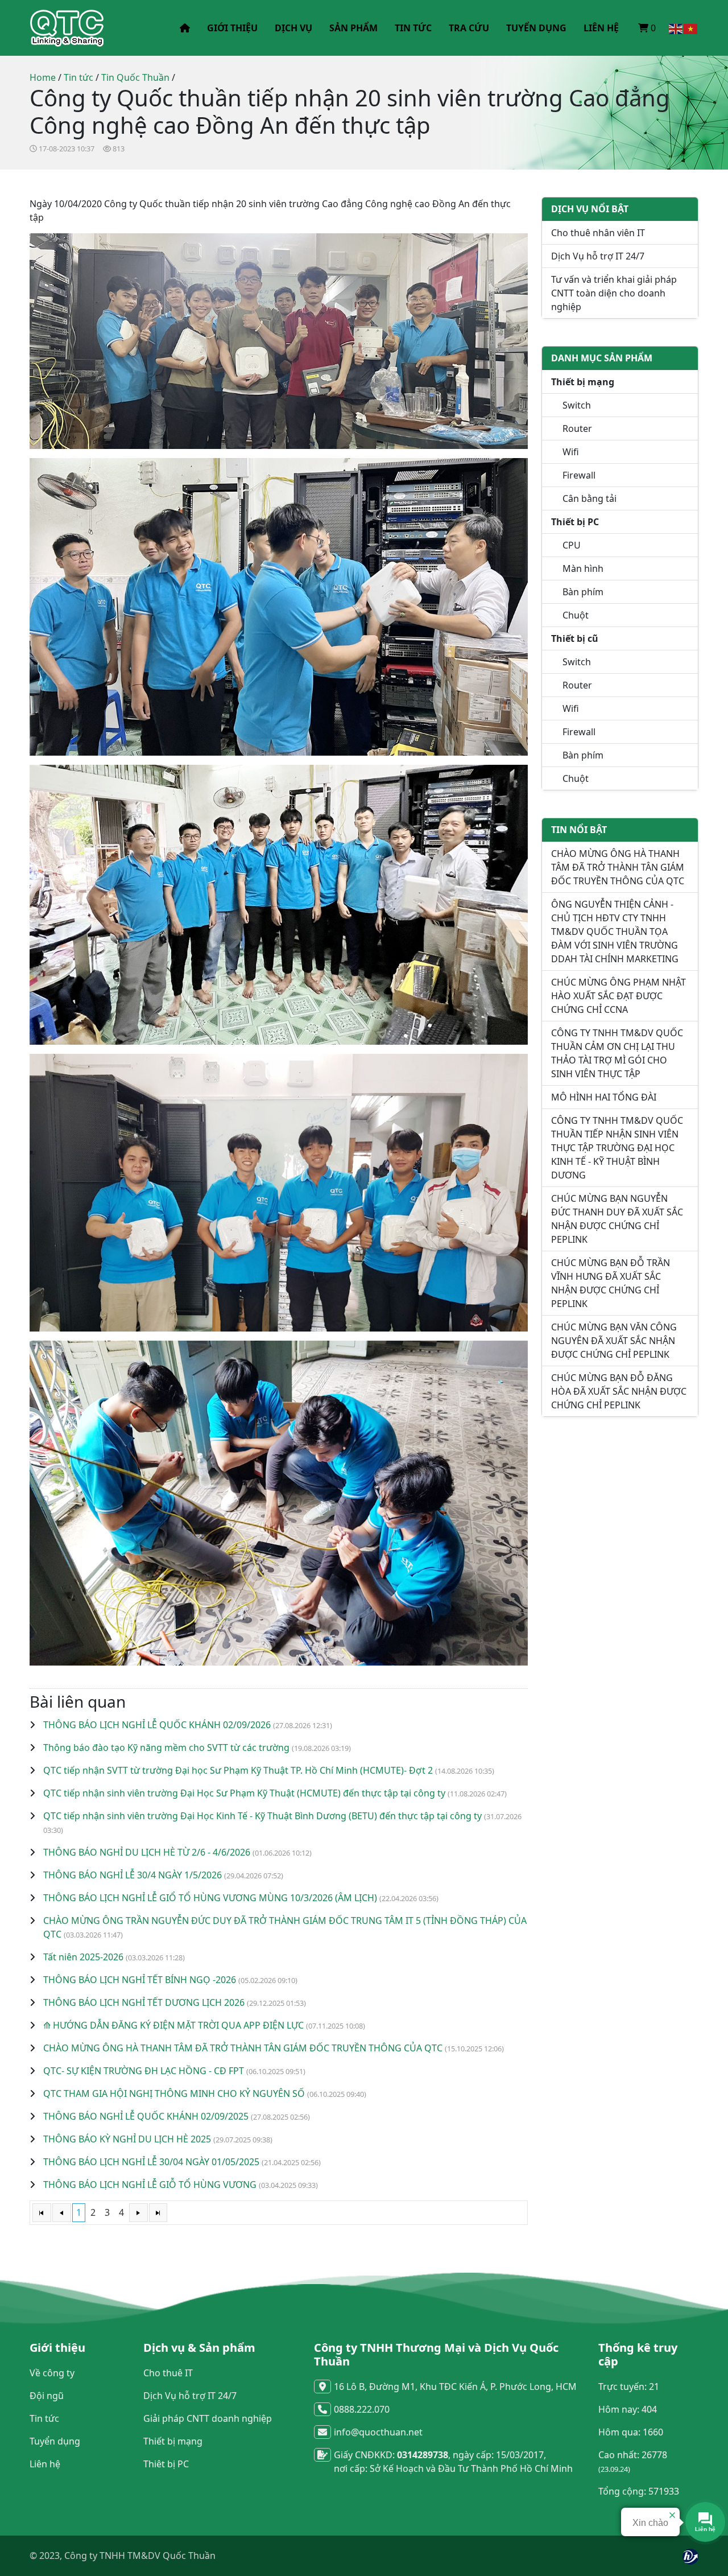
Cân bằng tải (590, 498)
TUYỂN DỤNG (536, 28)
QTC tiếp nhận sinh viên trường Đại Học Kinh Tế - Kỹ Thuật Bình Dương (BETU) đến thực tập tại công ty (262, 1816)
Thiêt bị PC (166, 2464)
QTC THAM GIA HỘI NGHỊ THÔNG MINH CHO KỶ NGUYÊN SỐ (174, 2093)
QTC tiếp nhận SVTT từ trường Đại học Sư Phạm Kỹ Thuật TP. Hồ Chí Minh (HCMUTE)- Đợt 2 (238, 1770)
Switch (577, 405)
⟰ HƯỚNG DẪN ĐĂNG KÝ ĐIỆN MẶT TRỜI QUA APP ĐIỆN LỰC (173, 2025)
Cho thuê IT (168, 2373)
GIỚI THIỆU (232, 28)
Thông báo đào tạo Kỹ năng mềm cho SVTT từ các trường (166, 1747)
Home (43, 77)
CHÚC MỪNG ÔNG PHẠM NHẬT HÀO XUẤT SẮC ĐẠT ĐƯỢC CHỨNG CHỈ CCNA (619, 996)
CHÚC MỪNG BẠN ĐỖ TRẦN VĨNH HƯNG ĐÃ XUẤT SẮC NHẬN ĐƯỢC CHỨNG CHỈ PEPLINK (611, 1283)
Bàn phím (583, 592)
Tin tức (78, 77)
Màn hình (583, 568)
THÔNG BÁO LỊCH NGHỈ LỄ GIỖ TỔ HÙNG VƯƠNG (150, 2185)
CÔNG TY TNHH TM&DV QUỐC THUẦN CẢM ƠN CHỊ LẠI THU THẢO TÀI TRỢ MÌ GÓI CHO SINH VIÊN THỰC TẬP (617, 1053)
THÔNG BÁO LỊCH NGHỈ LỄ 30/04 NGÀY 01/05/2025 (151, 2162)
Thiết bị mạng (173, 2441)
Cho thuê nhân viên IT (598, 233)
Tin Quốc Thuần (135, 77)
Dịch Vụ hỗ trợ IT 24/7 (598, 256)
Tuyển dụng (55, 2441)
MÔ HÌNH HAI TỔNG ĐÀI (604, 1097)
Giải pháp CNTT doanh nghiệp (208, 2418)
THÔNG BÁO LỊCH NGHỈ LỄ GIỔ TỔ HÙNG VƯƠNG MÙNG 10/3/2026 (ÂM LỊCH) (210, 1898)
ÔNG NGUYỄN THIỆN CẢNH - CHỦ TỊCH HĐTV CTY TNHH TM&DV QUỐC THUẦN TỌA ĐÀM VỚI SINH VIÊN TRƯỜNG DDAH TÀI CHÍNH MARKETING (615, 932)
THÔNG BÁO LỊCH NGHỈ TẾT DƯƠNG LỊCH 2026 (144, 2002)
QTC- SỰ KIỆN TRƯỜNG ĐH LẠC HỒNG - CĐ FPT (144, 2071)
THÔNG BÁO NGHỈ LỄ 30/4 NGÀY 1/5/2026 (133, 1875)
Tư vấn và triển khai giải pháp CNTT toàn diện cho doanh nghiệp (614, 293)
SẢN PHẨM (353, 28)
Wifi (571, 452)
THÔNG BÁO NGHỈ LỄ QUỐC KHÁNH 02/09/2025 (146, 2116)
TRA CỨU (469, 28)
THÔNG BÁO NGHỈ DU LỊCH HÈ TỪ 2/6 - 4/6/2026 (147, 1852)
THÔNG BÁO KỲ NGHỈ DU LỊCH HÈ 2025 (127, 2139)
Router (577, 428)
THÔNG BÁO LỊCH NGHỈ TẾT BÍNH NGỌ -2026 (140, 1980)
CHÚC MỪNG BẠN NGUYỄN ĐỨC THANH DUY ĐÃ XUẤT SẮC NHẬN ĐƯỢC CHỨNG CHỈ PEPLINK (617, 1219)
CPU (572, 545)
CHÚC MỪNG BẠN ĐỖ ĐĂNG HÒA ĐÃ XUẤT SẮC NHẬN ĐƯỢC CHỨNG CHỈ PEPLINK (619, 1391)
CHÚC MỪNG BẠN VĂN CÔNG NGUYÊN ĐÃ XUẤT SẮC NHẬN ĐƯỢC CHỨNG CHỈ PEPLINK (614, 1341)
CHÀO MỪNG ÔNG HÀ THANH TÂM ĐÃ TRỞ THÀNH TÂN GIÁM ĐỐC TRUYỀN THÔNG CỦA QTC (243, 2048)
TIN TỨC (413, 28)
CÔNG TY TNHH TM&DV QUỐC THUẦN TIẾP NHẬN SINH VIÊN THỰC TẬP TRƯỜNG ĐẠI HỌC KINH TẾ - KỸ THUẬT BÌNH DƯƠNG (617, 1148)
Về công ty (52, 2373)
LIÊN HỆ (601, 28)
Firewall (579, 475)
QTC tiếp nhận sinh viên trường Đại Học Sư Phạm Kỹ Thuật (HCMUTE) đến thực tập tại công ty (244, 1793)
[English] (676, 28)
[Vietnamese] (691, 28)
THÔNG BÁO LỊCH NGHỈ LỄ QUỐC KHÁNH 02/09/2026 (157, 1725)
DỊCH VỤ (293, 28)
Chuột (576, 615)
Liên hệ (45, 2464)
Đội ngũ (47, 2396)
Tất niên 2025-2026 (83, 1957)
